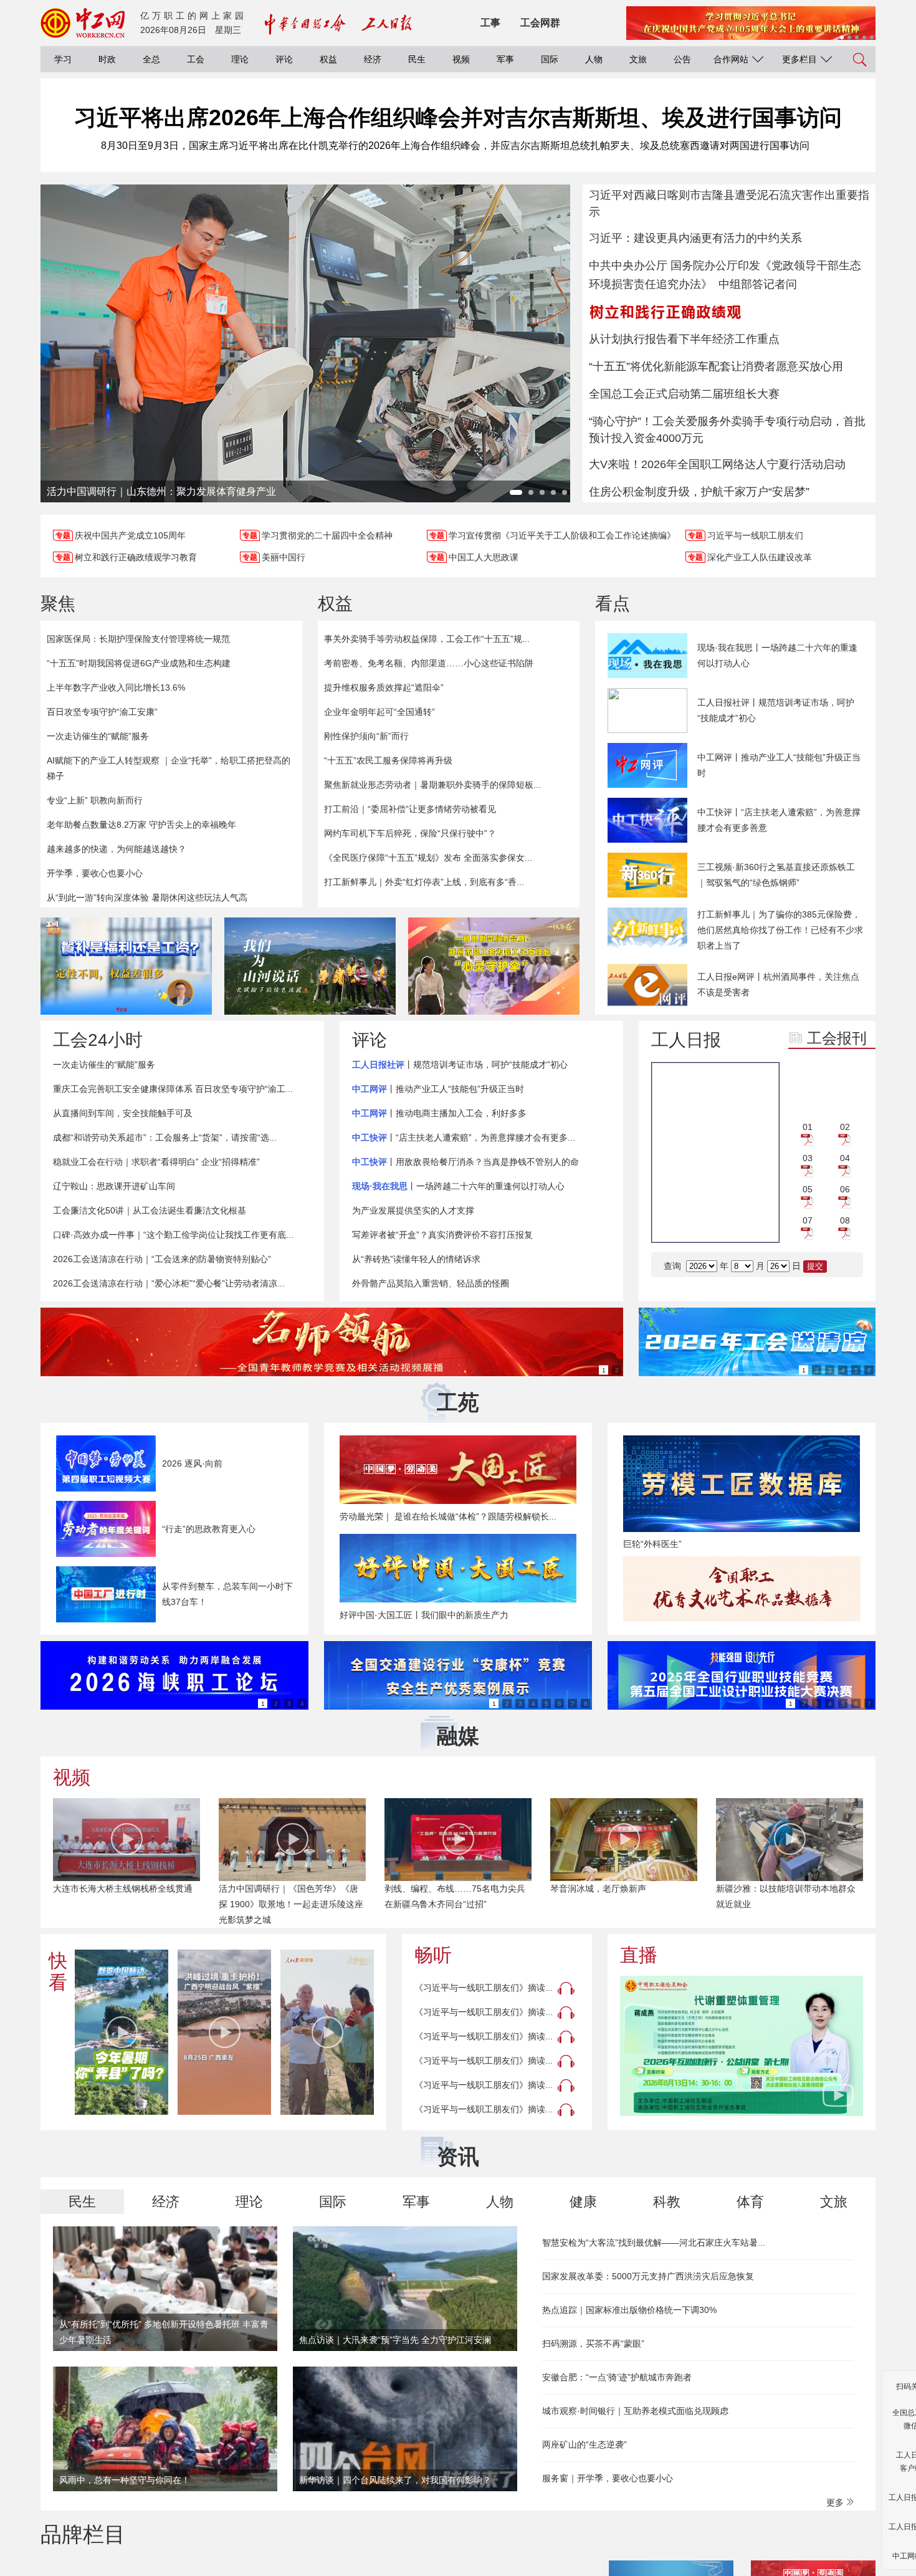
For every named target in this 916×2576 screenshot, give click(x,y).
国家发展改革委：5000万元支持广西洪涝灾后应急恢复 (648, 2276)
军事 (505, 59)
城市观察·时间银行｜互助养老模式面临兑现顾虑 (635, 2411)
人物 (594, 59)
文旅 (638, 59)
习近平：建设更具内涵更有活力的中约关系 (695, 238)
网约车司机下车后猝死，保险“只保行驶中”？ (410, 833)
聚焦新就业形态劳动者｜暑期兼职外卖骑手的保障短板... (432, 785)
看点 (613, 604)
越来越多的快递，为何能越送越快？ (117, 849)
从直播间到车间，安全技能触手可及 (123, 1113)
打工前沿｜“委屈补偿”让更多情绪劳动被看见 (410, 809)
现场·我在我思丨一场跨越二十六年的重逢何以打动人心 (777, 655)
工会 (196, 59)
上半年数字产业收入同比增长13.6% (116, 687)
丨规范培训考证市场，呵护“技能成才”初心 (460, 1065)
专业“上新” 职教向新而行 (95, 800)
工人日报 (686, 1040)
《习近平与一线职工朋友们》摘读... (484, 1988)
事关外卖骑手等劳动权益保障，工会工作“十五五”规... (427, 639)
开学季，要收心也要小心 (95, 873)
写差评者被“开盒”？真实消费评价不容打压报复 (442, 1235)
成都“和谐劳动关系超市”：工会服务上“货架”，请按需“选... (165, 1137)
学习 (63, 59)
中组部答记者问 (758, 284)
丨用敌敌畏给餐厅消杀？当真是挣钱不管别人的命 (465, 1162)
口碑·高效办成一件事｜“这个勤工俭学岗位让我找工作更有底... (173, 1235)
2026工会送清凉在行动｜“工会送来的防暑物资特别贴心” (162, 1259)
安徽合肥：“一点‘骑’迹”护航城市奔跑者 (617, 2377)
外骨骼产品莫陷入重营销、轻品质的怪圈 (431, 1283)
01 (808, 1127)
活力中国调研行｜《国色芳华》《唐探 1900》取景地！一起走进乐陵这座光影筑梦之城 (291, 1904)
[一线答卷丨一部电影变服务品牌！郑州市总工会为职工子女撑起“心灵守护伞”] (494, 966)
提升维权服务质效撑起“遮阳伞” (384, 687)
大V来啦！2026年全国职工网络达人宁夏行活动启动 (717, 464)
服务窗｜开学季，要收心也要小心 (608, 2478)
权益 (328, 59)
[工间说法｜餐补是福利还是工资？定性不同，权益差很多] (126, 966)
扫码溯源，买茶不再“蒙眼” (593, 2344)
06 (845, 1189)
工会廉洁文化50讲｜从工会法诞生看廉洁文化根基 (150, 1210)
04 (845, 1158)
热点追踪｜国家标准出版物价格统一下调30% (629, 2310)
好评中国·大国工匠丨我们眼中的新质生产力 (424, 1615)
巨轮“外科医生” (652, 1544)
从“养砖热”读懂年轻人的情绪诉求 (416, 1259)
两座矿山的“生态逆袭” (584, 2444)
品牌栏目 (83, 2534)
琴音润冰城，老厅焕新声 (598, 1889)
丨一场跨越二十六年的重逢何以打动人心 (458, 1186)
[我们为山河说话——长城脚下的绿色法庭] (310, 966)
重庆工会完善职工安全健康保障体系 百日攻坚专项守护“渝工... (173, 1089)
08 (845, 1220)
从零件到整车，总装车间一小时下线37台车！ (227, 1594)
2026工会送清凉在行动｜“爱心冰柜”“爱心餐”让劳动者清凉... (169, 1283)
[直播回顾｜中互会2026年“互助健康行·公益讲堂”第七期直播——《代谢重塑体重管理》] (742, 2046)
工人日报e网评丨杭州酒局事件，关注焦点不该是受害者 (778, 984)
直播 (639, 1955)
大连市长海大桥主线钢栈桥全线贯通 (123, 1889)
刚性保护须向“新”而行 (366, 736)
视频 (461, 59)
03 (808, 1158)
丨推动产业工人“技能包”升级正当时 (438, 1089)
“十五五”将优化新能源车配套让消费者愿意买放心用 (716, 366)
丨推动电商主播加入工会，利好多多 (439, 1113)
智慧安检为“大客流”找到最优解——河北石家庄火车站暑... (654, 2243)
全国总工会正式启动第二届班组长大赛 (684, 394)
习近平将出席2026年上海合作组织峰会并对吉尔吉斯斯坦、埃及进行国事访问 (458, 117)
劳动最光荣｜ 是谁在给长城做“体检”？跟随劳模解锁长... (448, 1516)
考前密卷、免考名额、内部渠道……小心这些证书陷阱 (429, 663)
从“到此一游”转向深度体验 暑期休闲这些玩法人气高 (147, 898)
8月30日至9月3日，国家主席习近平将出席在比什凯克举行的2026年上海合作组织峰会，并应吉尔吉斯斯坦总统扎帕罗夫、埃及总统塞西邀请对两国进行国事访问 (455, 146)
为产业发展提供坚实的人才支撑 (413, 1210)
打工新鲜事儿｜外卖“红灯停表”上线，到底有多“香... (424, 882)
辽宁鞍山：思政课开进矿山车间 (114, 1186)
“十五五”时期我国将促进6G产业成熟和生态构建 (139, 663)
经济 (373, 59)
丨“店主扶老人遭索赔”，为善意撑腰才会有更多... (464, 1137)
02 (845, 1127)
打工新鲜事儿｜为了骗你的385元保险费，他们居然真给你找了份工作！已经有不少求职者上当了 (780, 930)
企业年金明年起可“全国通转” (379, 712)
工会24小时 (98, 1040)
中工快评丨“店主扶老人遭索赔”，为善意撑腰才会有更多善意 (779, 820)
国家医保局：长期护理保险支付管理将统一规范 (138, 639)
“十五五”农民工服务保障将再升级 (388, 760)
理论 (240, 59)
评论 (284, 59)
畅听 (433, 1955)
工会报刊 (837, 1038)
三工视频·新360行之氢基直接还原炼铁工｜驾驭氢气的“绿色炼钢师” (776, 875)
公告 (682, 59)
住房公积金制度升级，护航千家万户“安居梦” (699, 492)
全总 (151, 59)
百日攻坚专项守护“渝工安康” (102, 712)
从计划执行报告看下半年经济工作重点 (684, 339)
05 (808, 1189)
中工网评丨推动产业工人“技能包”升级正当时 (779, 765)
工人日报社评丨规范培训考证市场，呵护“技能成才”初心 (776, 710)
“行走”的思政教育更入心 (209, 1529)
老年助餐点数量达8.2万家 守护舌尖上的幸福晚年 (141, 825)
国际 (550, 59)
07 (808, 1220)
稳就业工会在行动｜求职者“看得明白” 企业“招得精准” (156, 1162)
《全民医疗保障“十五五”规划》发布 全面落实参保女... (428, 858)
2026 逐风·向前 (192, 1463)
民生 (417, 59)
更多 (836, 2502)
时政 (107, 59)
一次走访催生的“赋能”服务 (98, 736)
